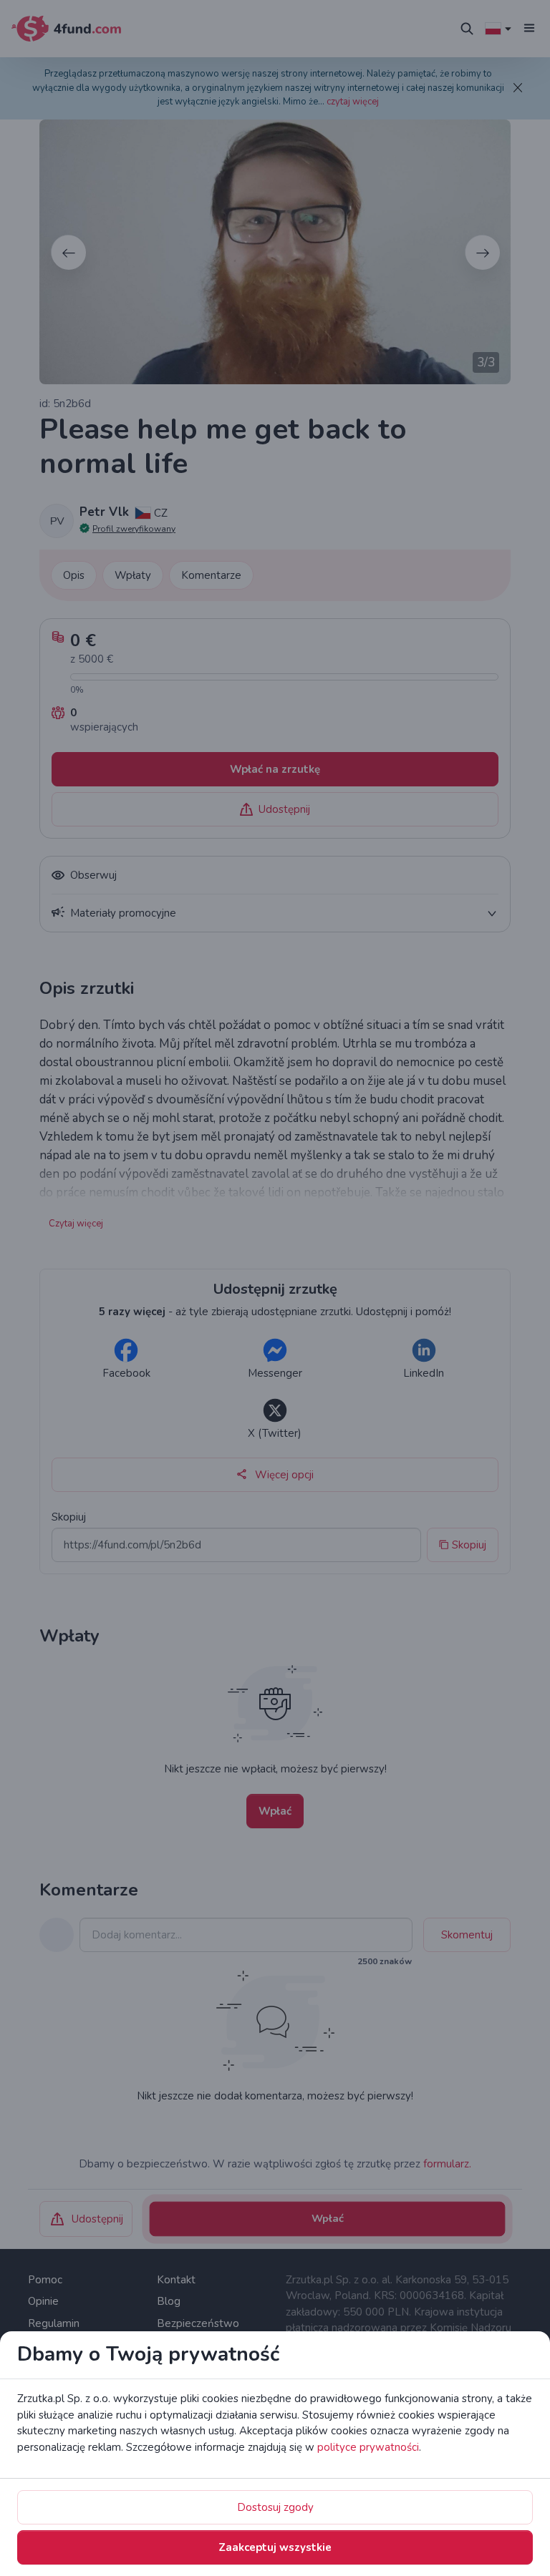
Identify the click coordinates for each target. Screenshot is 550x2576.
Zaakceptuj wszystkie (275, 2547)
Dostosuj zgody (275, 2507)
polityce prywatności (368, 2447)
